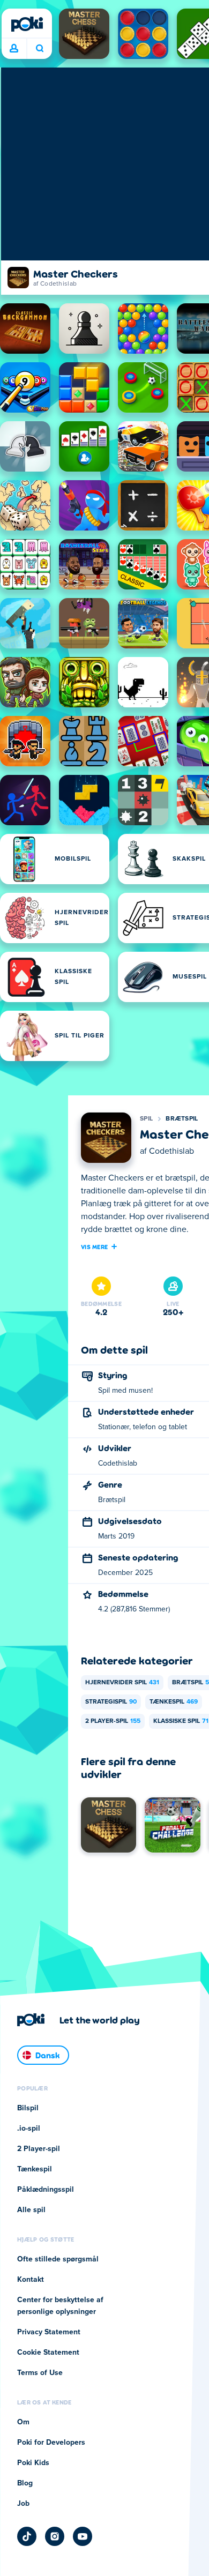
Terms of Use (40, 2373)
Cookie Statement (48, 2353)
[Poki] (27, 24)
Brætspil (182, 1119)
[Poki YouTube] (83, 2536)
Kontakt (31, 2280)
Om (23, 2422)
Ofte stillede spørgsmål (58, 2259)
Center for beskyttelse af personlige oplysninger (60, 2306)
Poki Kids (33, 2463)
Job (23, 2504)
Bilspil (28, 2108)
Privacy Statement (49, 2332)
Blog (25, 2483)
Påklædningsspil (46, 2190)
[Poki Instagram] (55, 2536)
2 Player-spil (113, 1721)
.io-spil (29, 2129)
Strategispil (111, 1702)
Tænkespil (174, 1702)
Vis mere (94, 1246)
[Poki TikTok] (27, 2536)
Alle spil (31, 2210)
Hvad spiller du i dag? (39, 49)
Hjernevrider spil (122, 1683)
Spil (146, 1119)
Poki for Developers (51, 2443)
